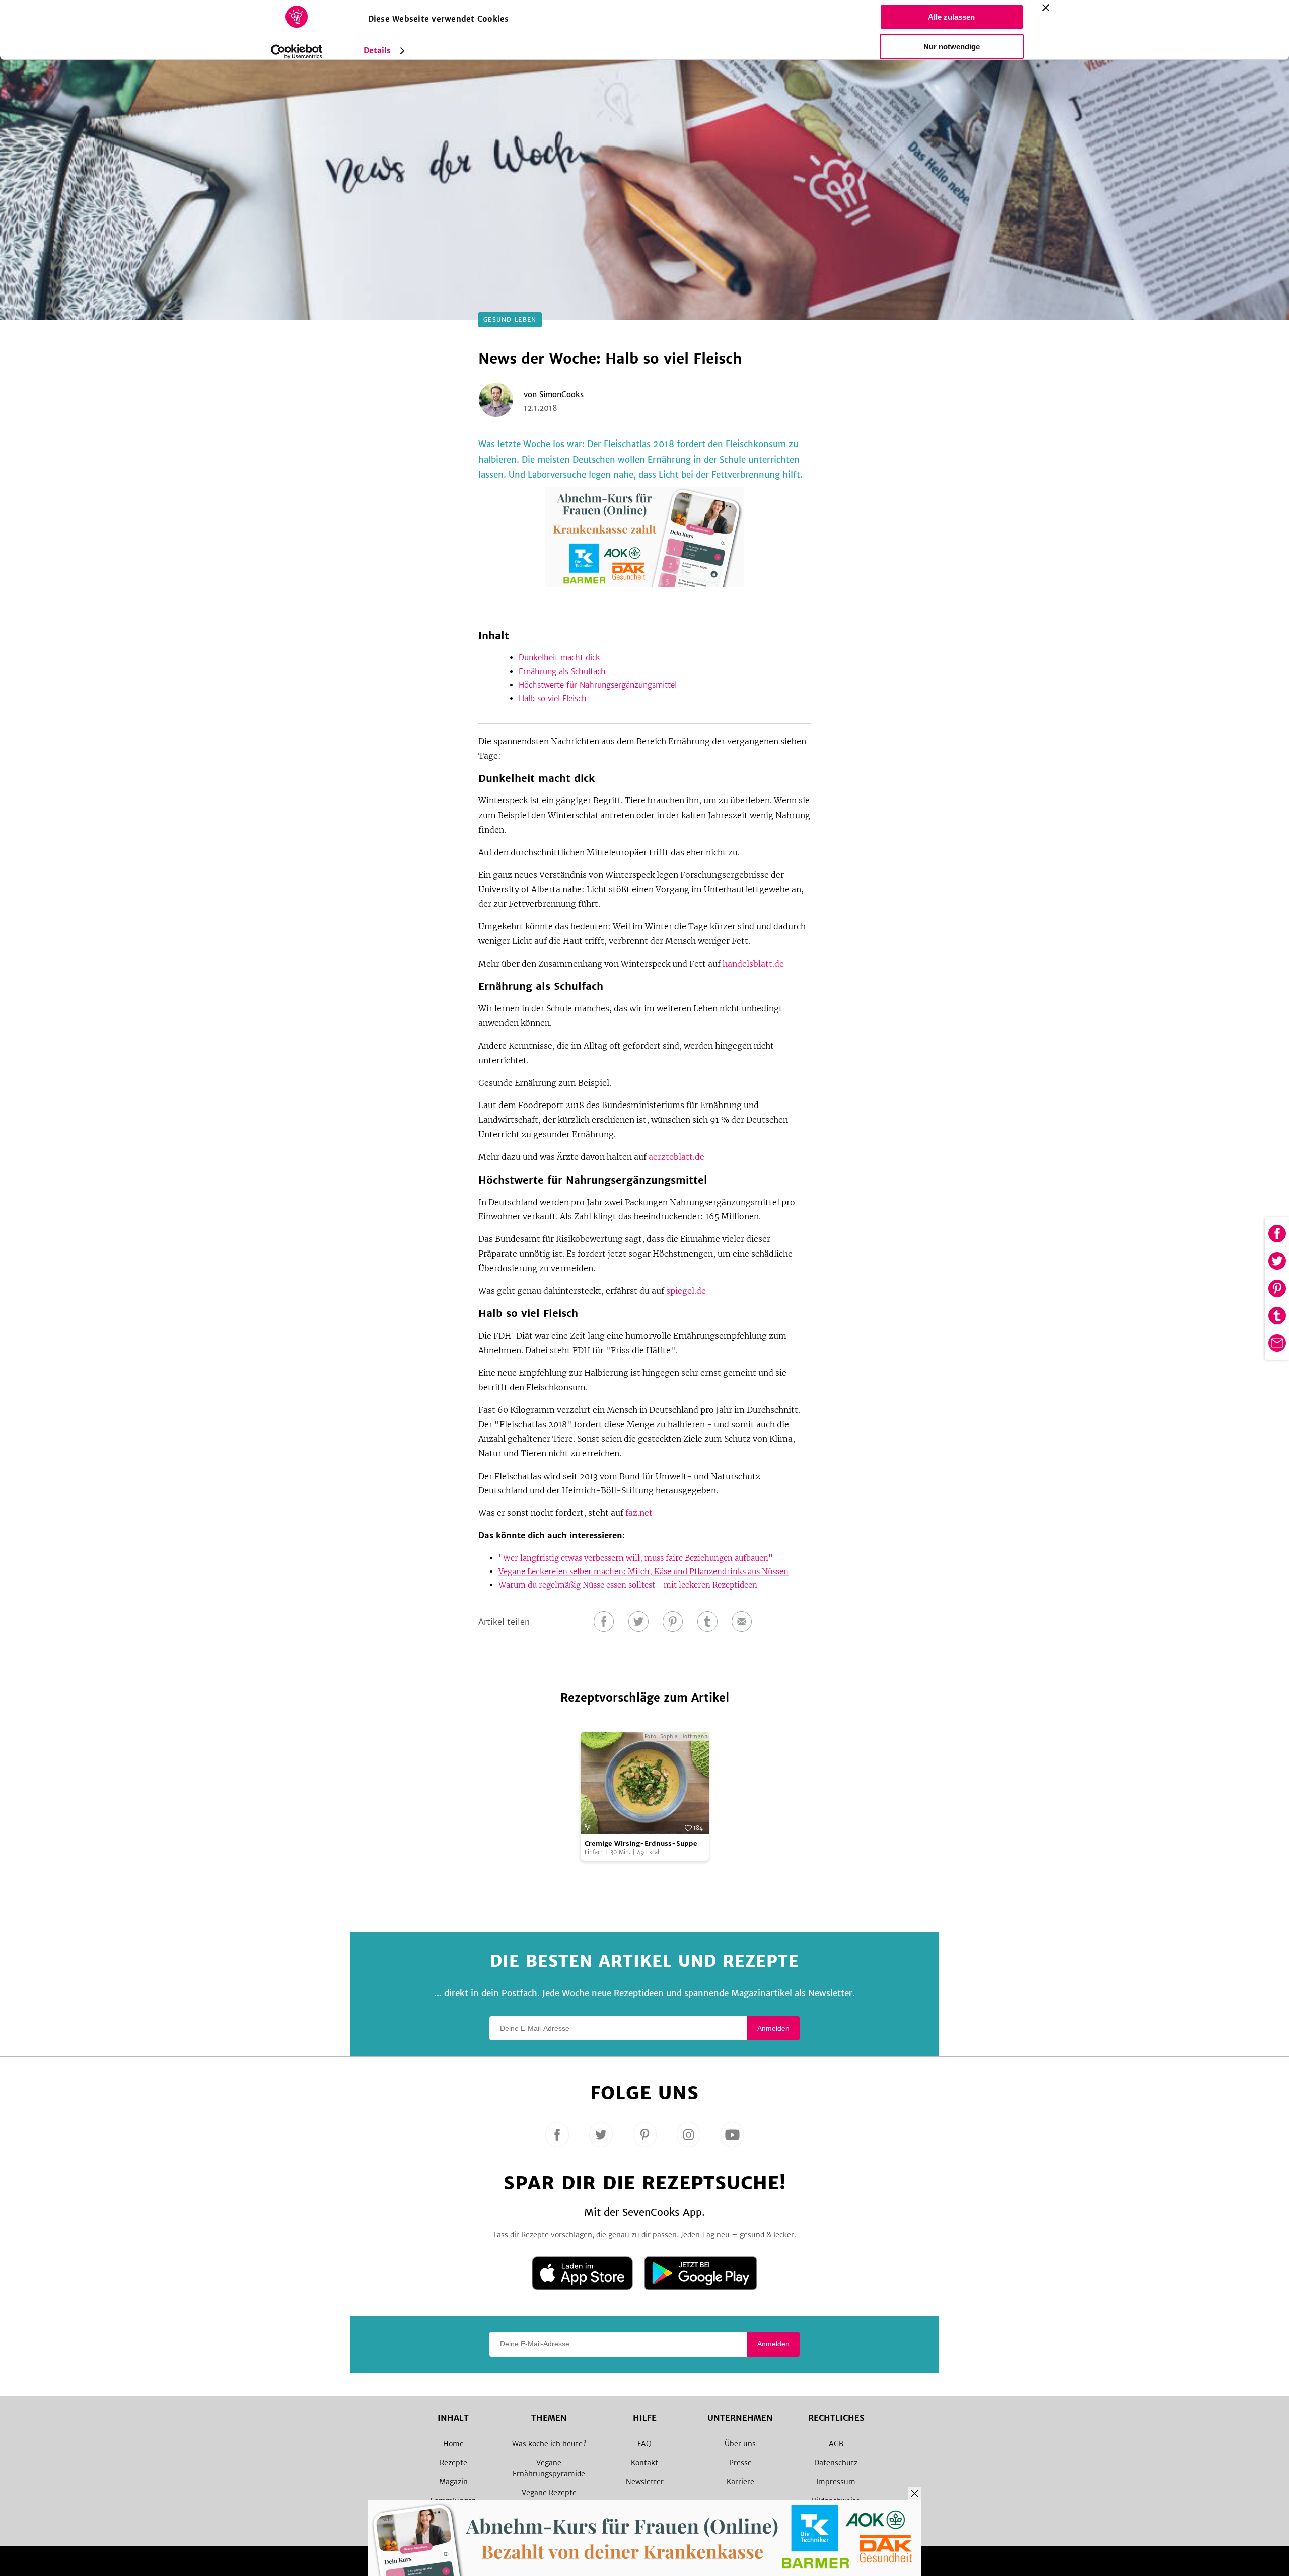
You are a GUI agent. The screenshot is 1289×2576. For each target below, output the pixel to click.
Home (453, 2444)
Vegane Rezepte (549, 2493)
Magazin (453, 2482)
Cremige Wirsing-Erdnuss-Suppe (641, 1843)
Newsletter (645, 2482)
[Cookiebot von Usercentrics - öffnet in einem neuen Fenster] (296, 52)
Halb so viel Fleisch (553, 698)
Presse (740, 2463)
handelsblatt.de (753, 964)
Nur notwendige (952, 47)
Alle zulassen (951, 17)
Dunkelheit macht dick (559, 658)
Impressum (836, 2482)
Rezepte (453, 2463)
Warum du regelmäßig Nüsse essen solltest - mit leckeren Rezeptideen (628, 1585)
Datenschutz (836, 2463)
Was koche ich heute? (549, 2444)
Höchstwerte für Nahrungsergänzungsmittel (598, 685)
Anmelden (773, 2028)
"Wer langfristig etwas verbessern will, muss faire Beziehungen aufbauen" (636, 1558)
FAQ (644, 2444)
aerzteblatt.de (676, 1157)
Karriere (740, 2482)
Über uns (740, 2444)
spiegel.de (686, 1291)
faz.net (639, 1513)
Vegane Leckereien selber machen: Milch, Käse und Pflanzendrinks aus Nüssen (643, 1571)
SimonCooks (561, 394)
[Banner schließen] (1046, 8)
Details (377, 51)
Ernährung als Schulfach (562, 671)
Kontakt (644, 2463)
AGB (836, 2444)
